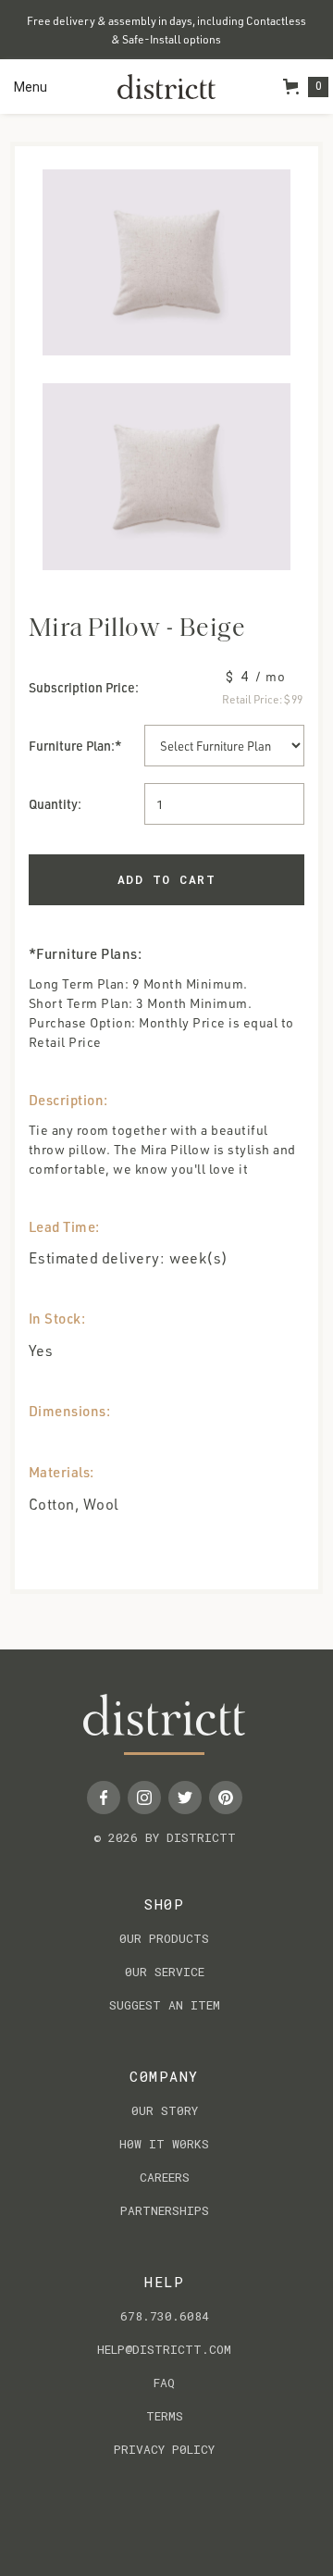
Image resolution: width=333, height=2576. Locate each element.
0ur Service (165, 1972)
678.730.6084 (165, 2316)
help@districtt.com (164, 2349)
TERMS (165, 2416)
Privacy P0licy (164, 2449)
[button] (31, 87)
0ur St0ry (165, 2110)
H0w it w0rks (164, 2144)
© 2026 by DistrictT (165, 1837)
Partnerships (165, 2210)
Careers (165, 2177)
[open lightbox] (166, 262)
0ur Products (164, 1938)
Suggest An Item (165, 2005)
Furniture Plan (70, 746)
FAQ (164, 2383)
